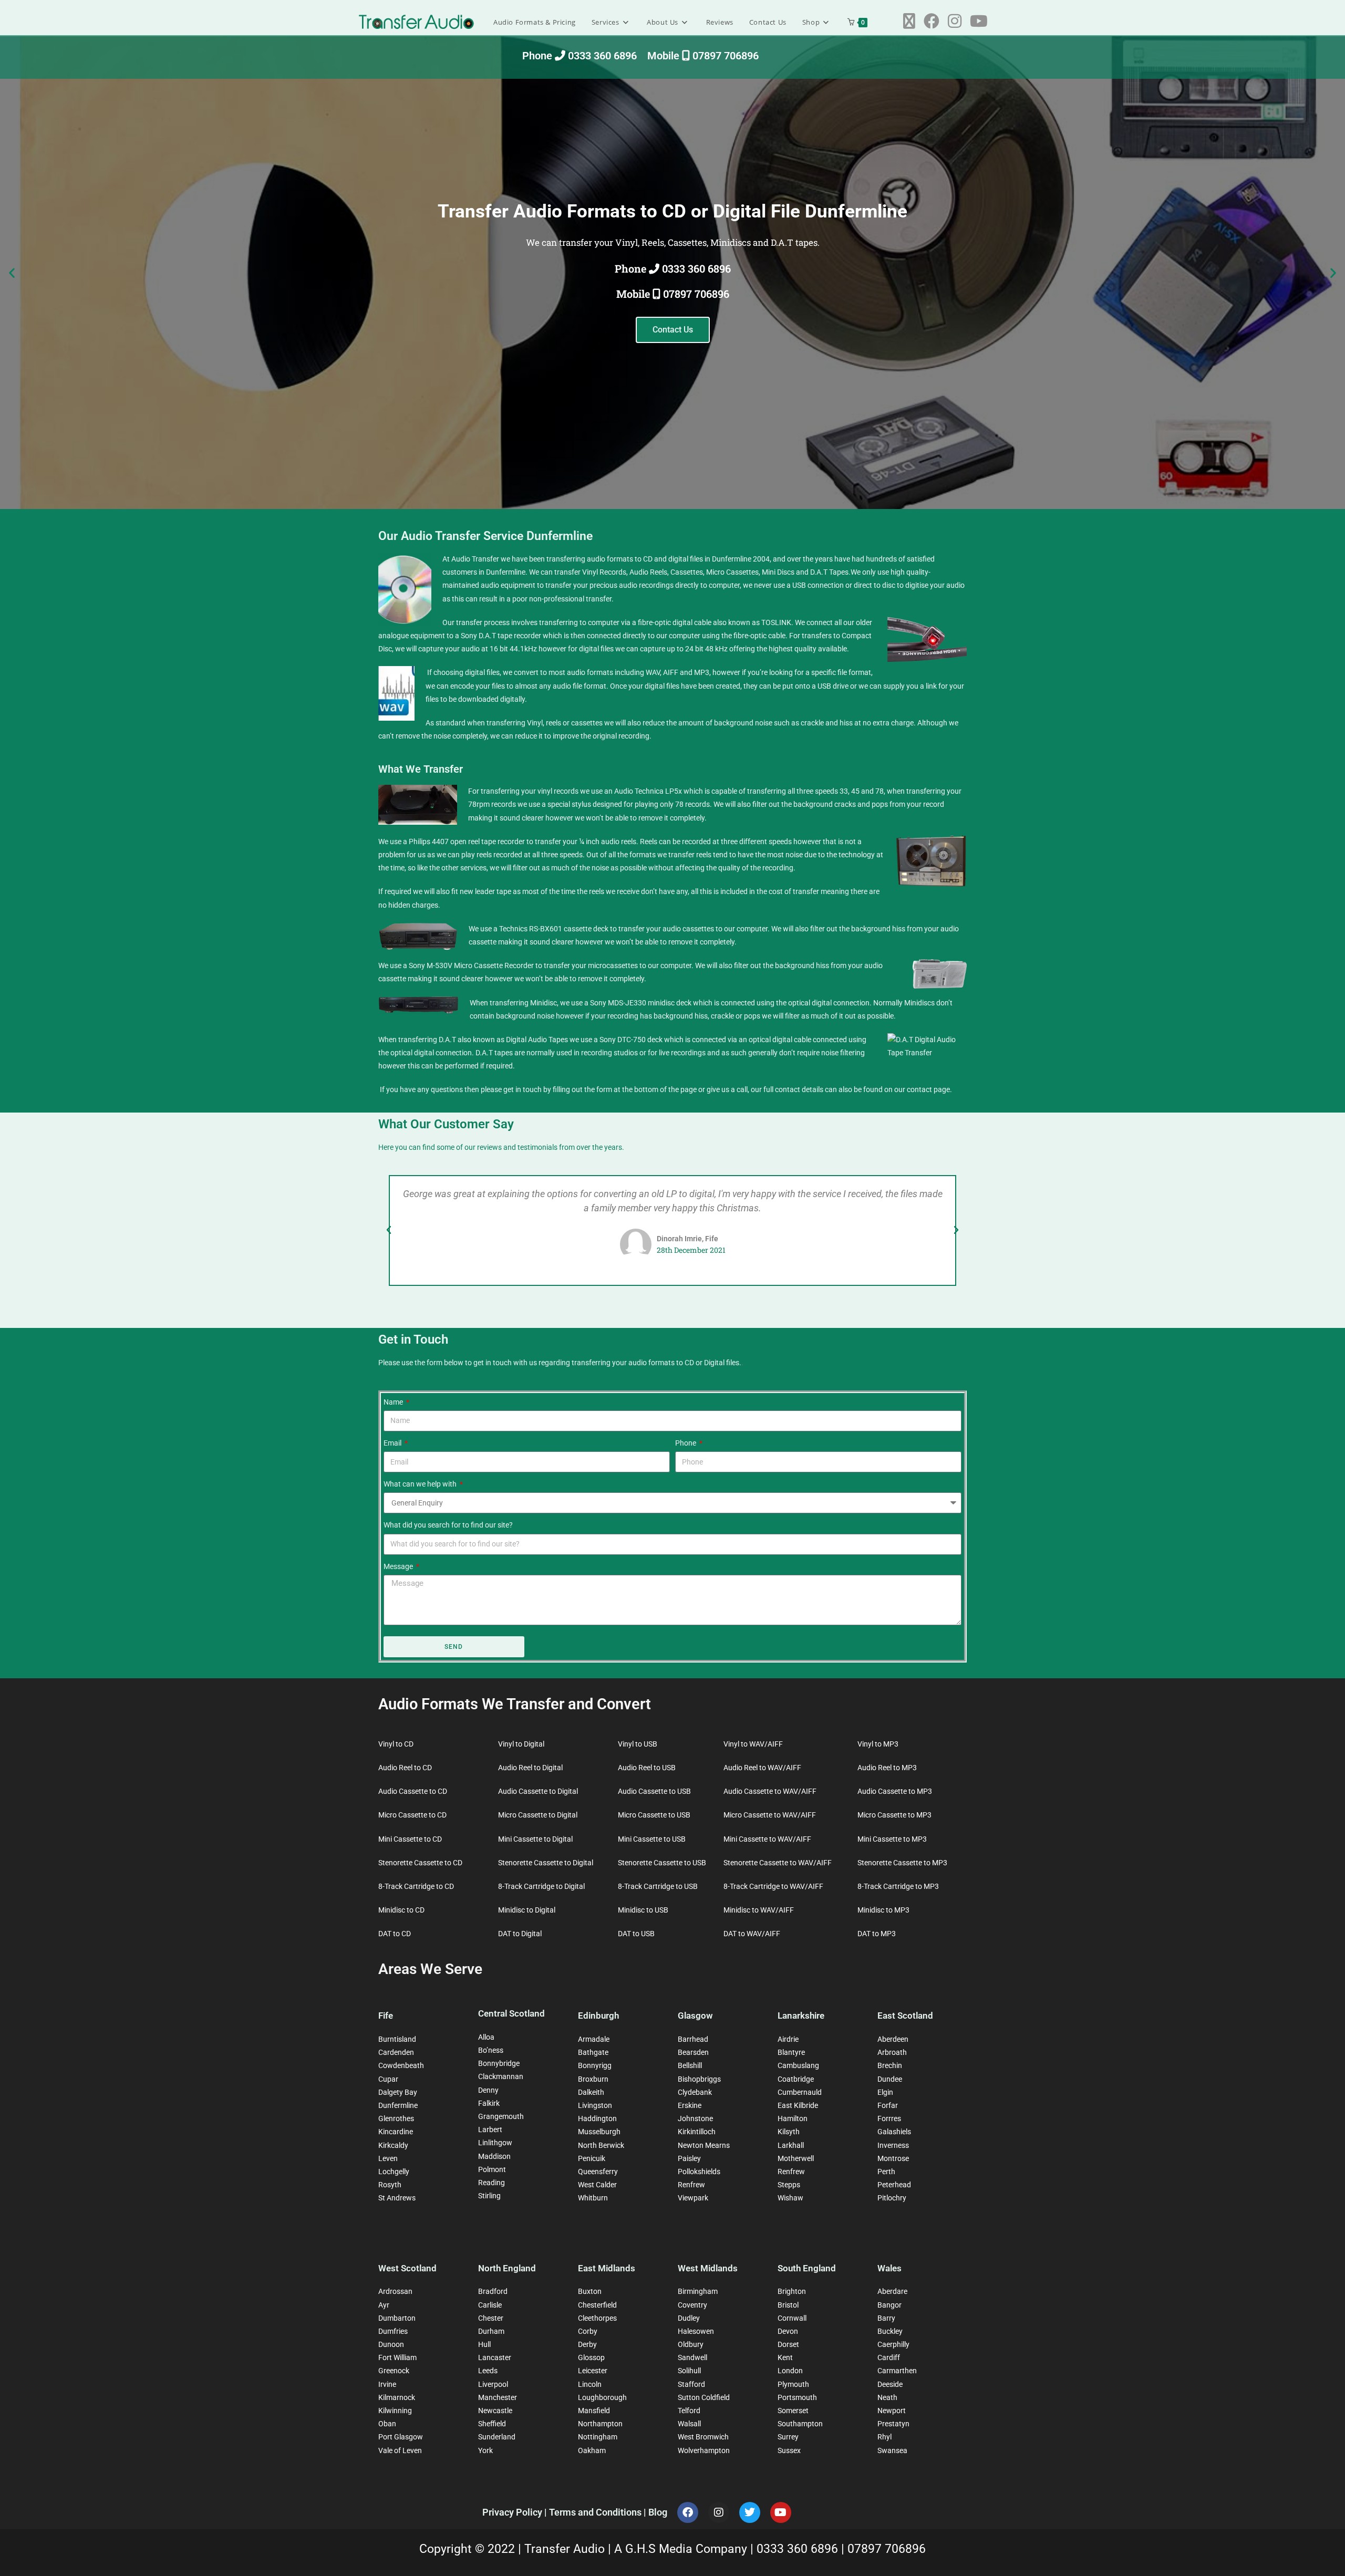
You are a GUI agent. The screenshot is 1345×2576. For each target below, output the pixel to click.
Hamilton (793, 2118)
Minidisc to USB (643, 1910)
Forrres (889, 2118)
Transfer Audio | (569, 2549)
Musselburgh (599, 2132)
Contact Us (673, 330)
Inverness (893, 2145)
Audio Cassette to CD (413, 1791)
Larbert (490, 2130)
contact (919, 1089)
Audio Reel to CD (405, 1768)
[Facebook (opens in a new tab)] (932, 21)
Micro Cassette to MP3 (894, 1815)
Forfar (888, 2105)
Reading (492, 2183)
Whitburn (593, 2198)
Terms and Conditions (596, 2512)
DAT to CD (395, 1934)
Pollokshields (699, 2172)
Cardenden (396, 2052)
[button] (12, 273)
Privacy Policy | (516, 2512)
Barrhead (693, 2039)
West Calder (597, 2185)
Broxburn (593, 2079)
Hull (484, 2344)
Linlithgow (495, 2143)
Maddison (494, 2156)
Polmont (492, 2169)
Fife (386, 2016)
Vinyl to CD (396, 1744)
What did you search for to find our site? (448, 1525)
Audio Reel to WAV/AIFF (762, 1768)
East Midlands (607, 2268)
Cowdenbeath (401, 2065)
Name (394, 1402)
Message (399, 1566)
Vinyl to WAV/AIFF (753, 1744)
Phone (686, 1443)
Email (393, 1443)
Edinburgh (598, 2016)
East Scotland (905, 2016)
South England (807, 2268)
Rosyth (390, 2185)
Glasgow (695, 2016)
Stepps (789, 2185)
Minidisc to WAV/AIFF (759, 1910)
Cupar (388, 2079)
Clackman (494, 2076)
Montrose (893, 2158)
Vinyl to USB (638, 1744)
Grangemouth (501, 2116)
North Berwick (601, 2145)
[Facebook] (688, 2512)
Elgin (885, 2092)
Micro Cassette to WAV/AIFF (770, 1815)
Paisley (689, 2158)
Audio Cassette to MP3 (895, 1791)
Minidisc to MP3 (883, 1910)
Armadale (594, 2039)
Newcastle (495, 2411)
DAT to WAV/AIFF (752, 1934)
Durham (491, 2331)
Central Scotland (511, 2013)
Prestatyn (893, 2424)
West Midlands (708, 2268)
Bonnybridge (499, 2063)
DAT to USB (636, 1934)
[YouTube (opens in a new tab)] (979, 21)
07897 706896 (887, 2549)
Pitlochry (892, 2198)
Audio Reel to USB (647, 1768)
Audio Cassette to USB (654, 1791)
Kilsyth (789, 2132)
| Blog (655, 2512)
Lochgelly (394, 2172)
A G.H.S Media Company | (685, 2549)
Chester (491, 2318)
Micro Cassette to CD (412, 1815)
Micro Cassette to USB (654, 1815)
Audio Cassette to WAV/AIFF (770, 1791)
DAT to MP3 (877, 1934)
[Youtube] (781, 2512)
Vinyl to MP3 (878, 1744)
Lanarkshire (801, 2016)
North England (507, 2268)
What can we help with (421, 1484)
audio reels (619, 842)
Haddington (597, 2118)
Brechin (890, 2065)
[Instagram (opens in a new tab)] (955, 21)
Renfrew (691, 2185)
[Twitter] (750, 2512)
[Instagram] (719, 2512)
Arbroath (892, 2052)
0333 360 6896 (799, 2549)
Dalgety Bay (398, 2092)
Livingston (595, 2105)
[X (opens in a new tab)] (909, 21)
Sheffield (492, 2424)
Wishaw (790, 2198)
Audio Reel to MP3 (887, 1768)
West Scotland (407, 2268)
